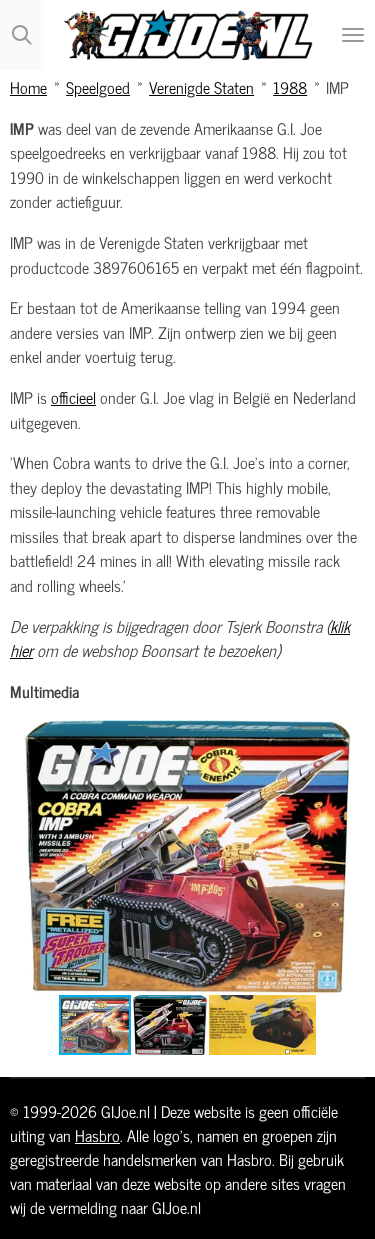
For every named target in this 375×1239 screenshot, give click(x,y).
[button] (347, 738)
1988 (290, 86)
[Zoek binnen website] (22, 35)
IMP (337, 86)
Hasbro (97, 1135)
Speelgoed (98, 86)
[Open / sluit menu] (353, 35)
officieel (73, 396)
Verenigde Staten (201, 86)
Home (28, 86)
